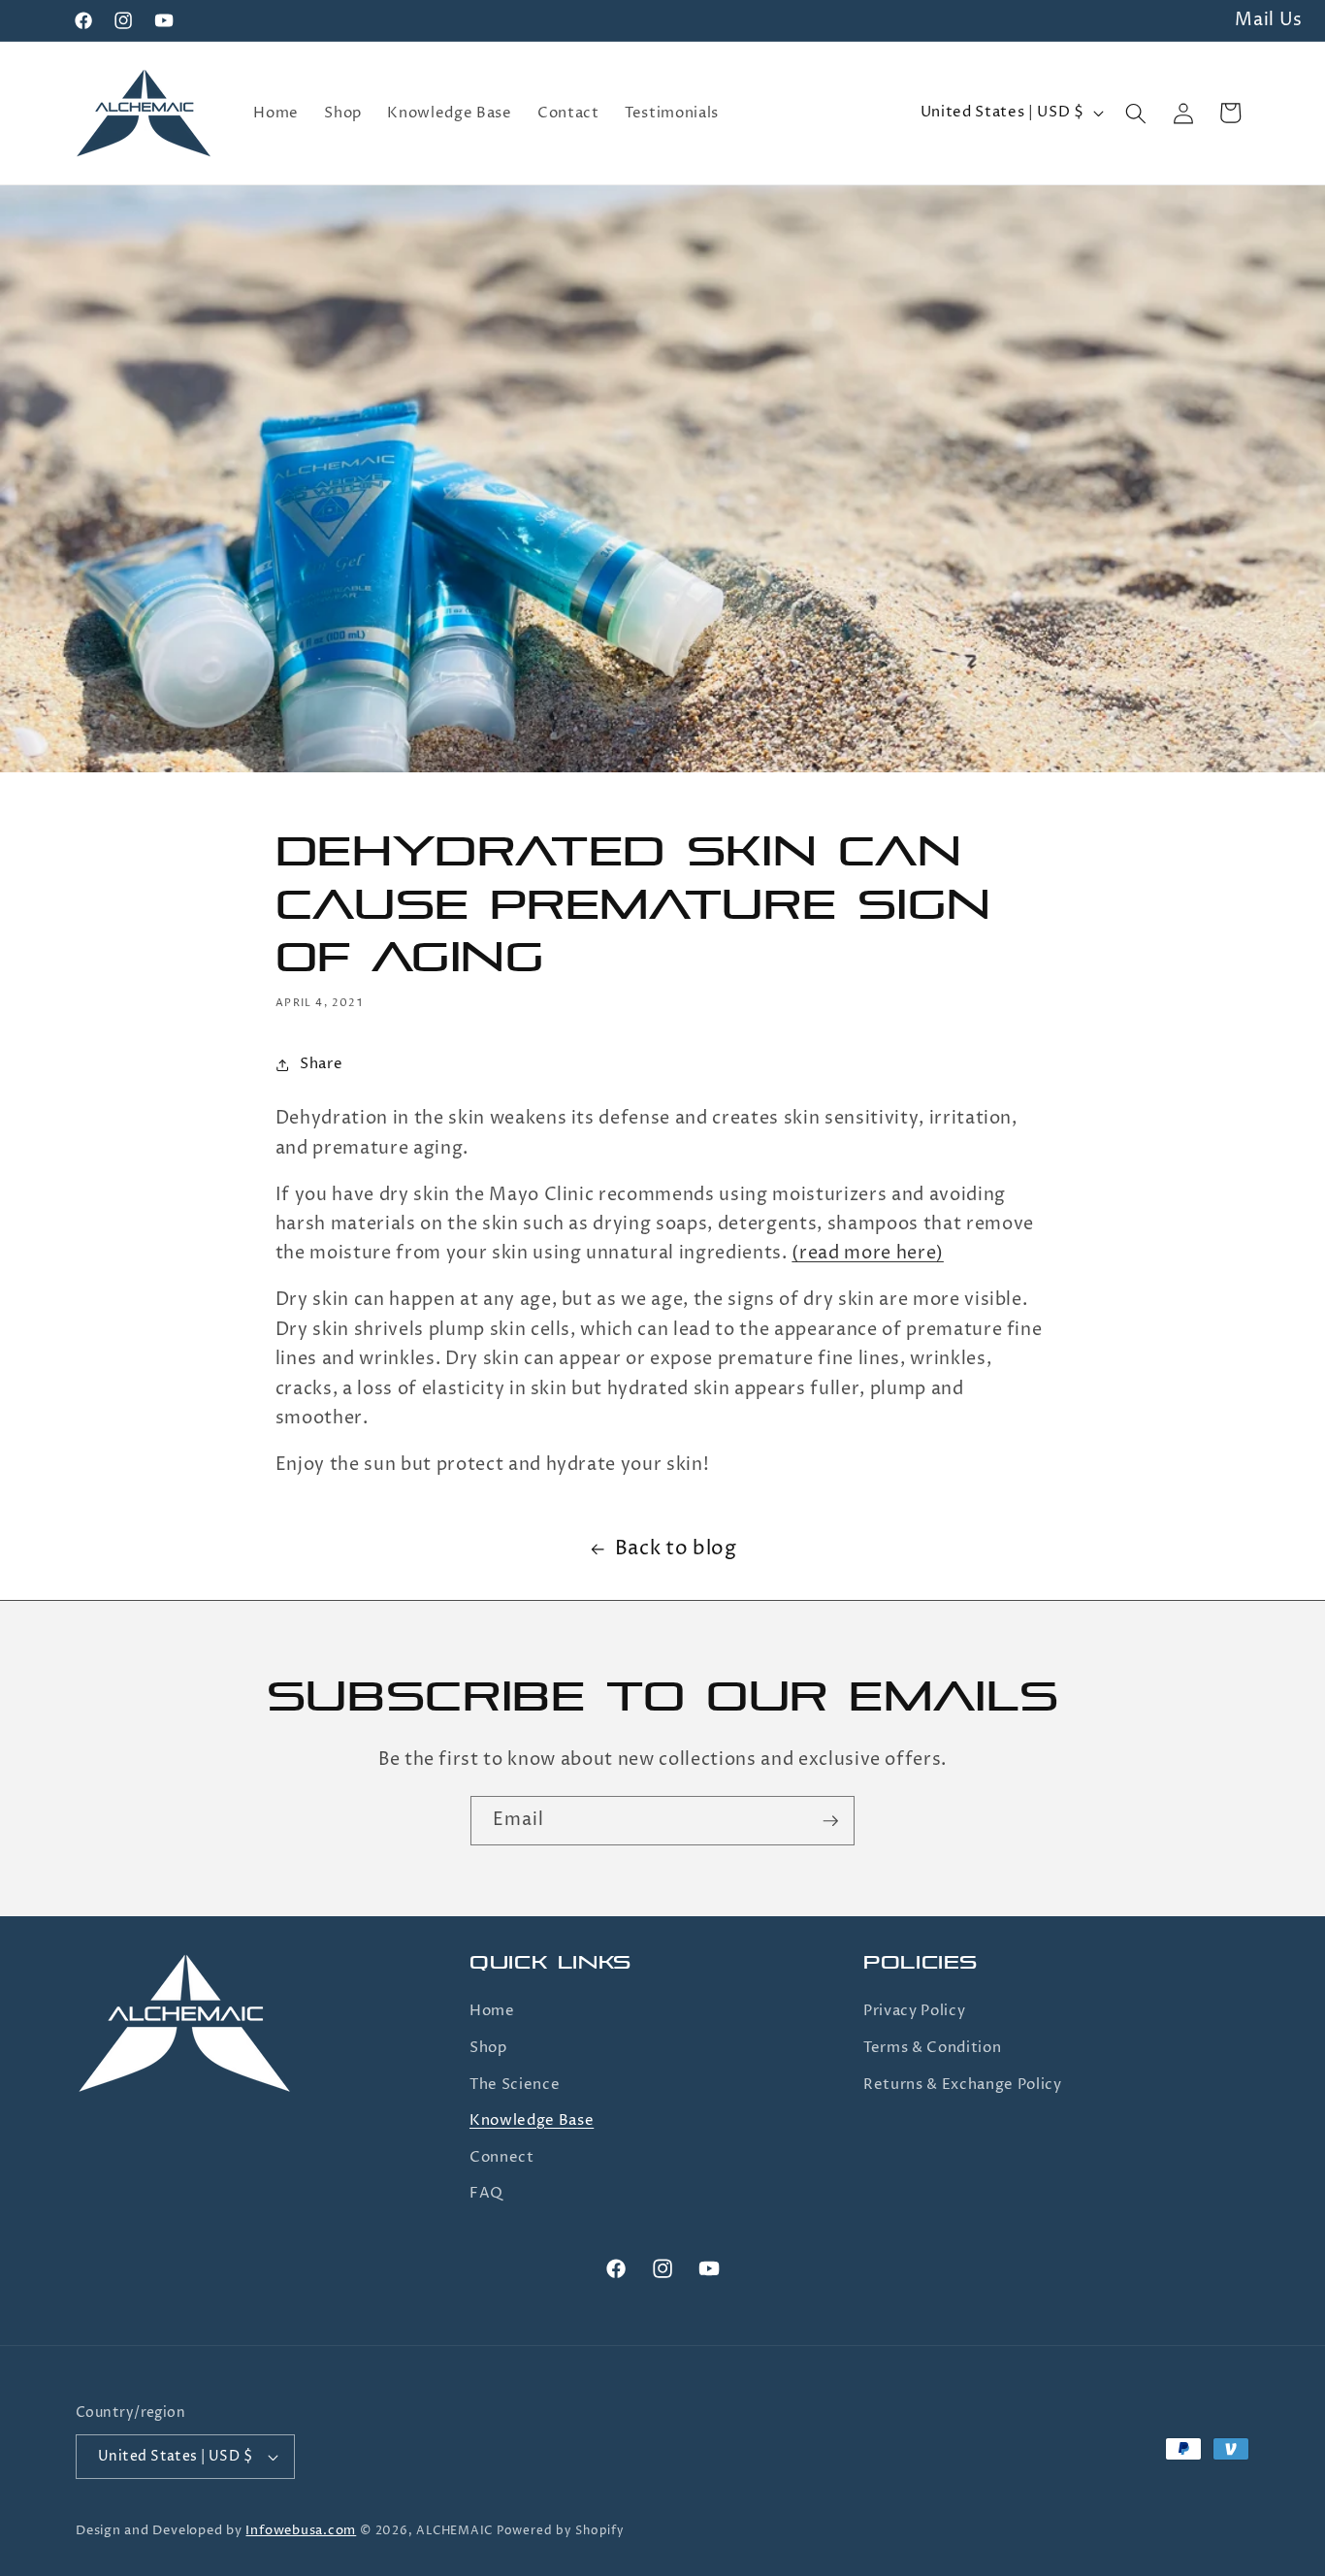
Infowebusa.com (301, 2530)
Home (492, 2011)
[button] (1136, 113)
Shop (488, 2048)
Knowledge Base (532, 2120)
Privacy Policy (914, 2011)
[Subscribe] (830, 1821)
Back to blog (676, 1549)
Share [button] (321, 1064)
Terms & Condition (932, 2048)
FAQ (486, 2193)
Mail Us (1269, 20)
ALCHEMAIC (454, 2531)
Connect (502, 2157)
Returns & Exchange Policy (963, 2085)
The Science (515, 2085)
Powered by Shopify (561, 2531)
